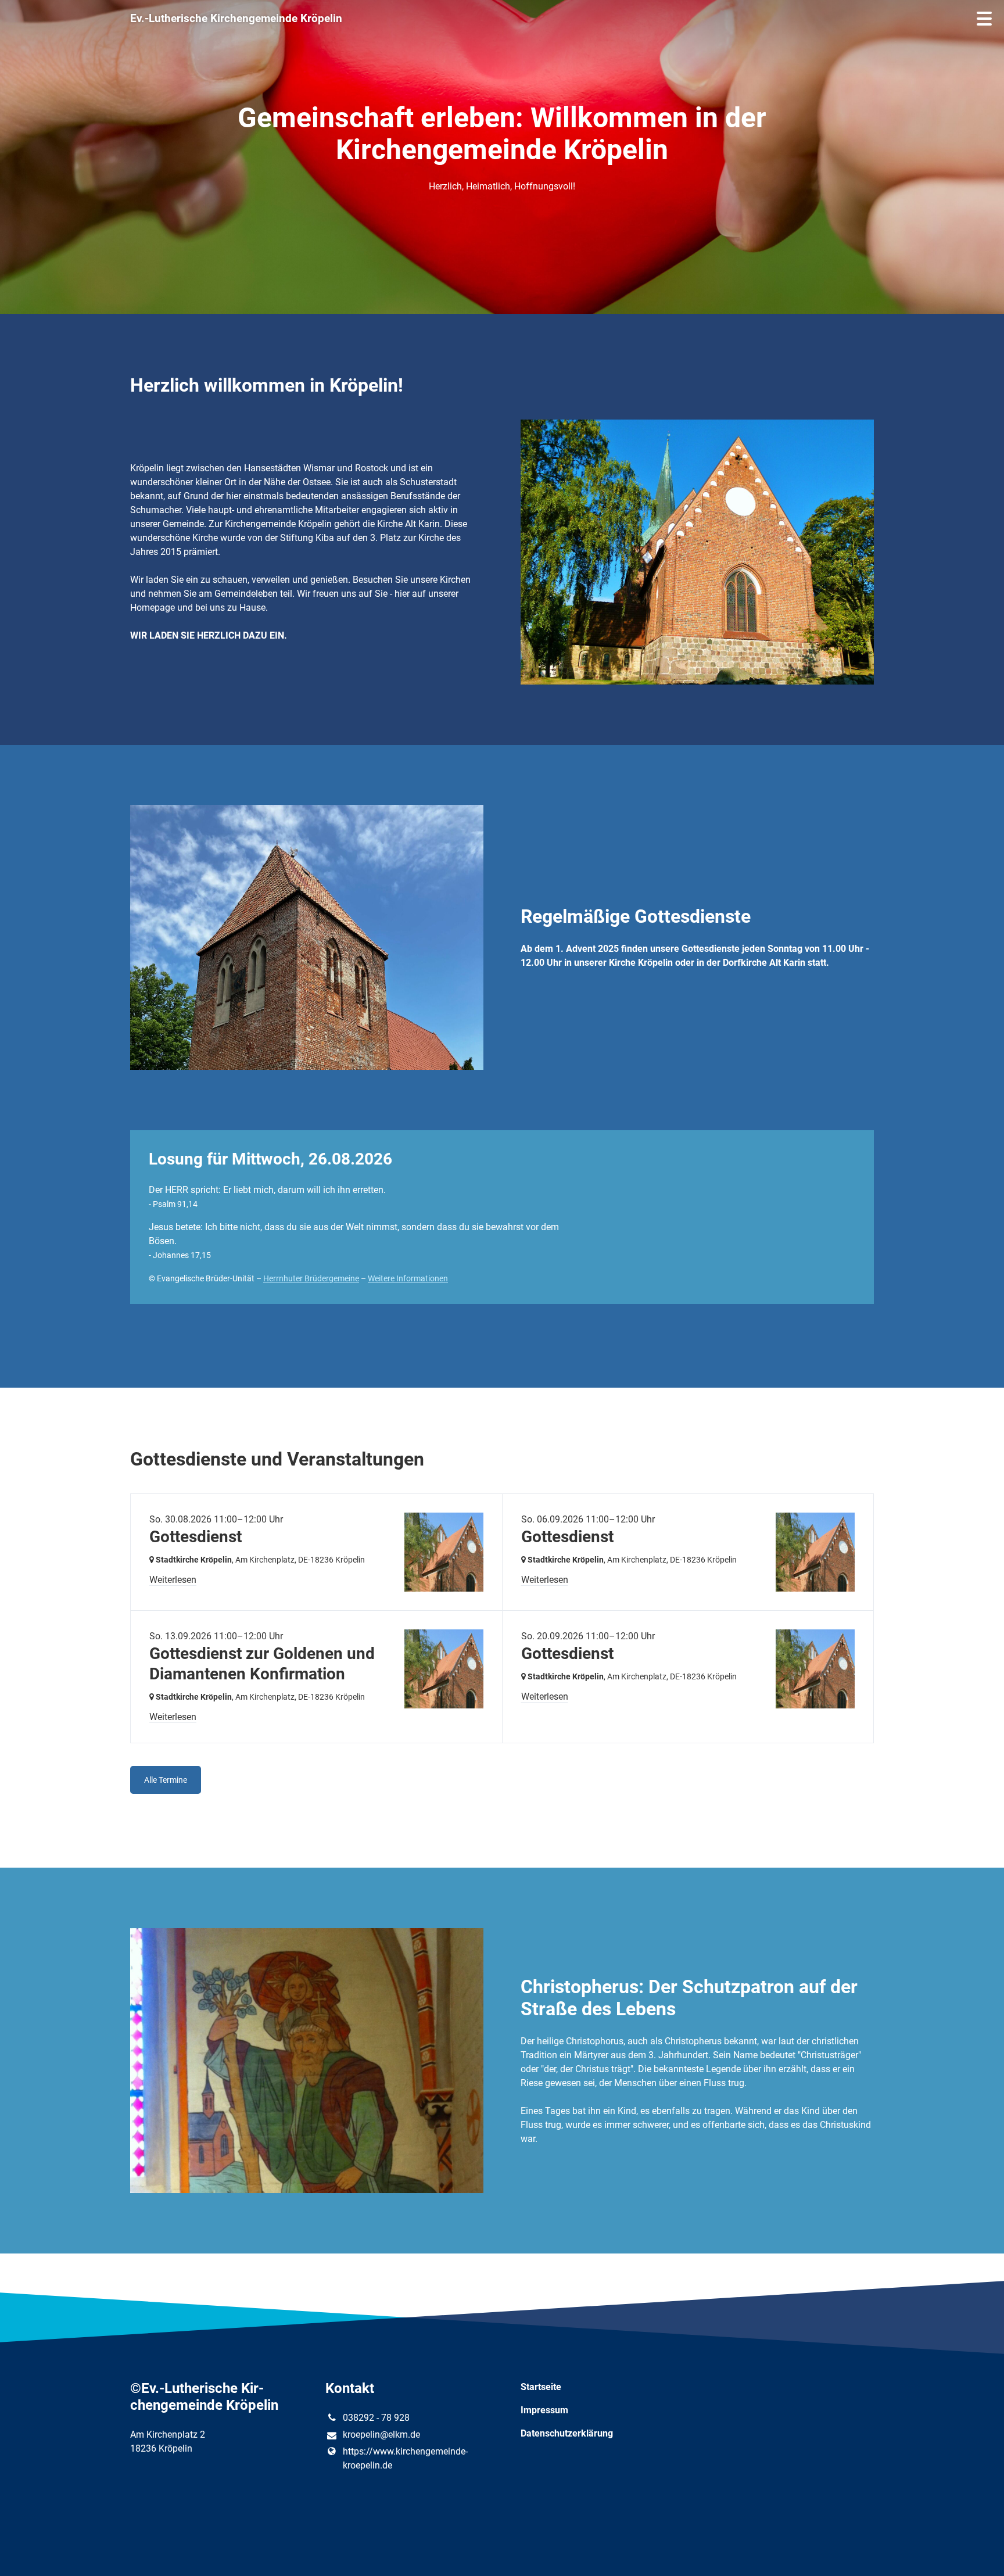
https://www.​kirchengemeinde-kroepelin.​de (405, 2458)
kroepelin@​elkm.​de (381, 2435)
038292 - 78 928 (376, 2418)
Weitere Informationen (408, 1278)
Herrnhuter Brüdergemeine (311, 1278)
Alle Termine (166, 1780)
